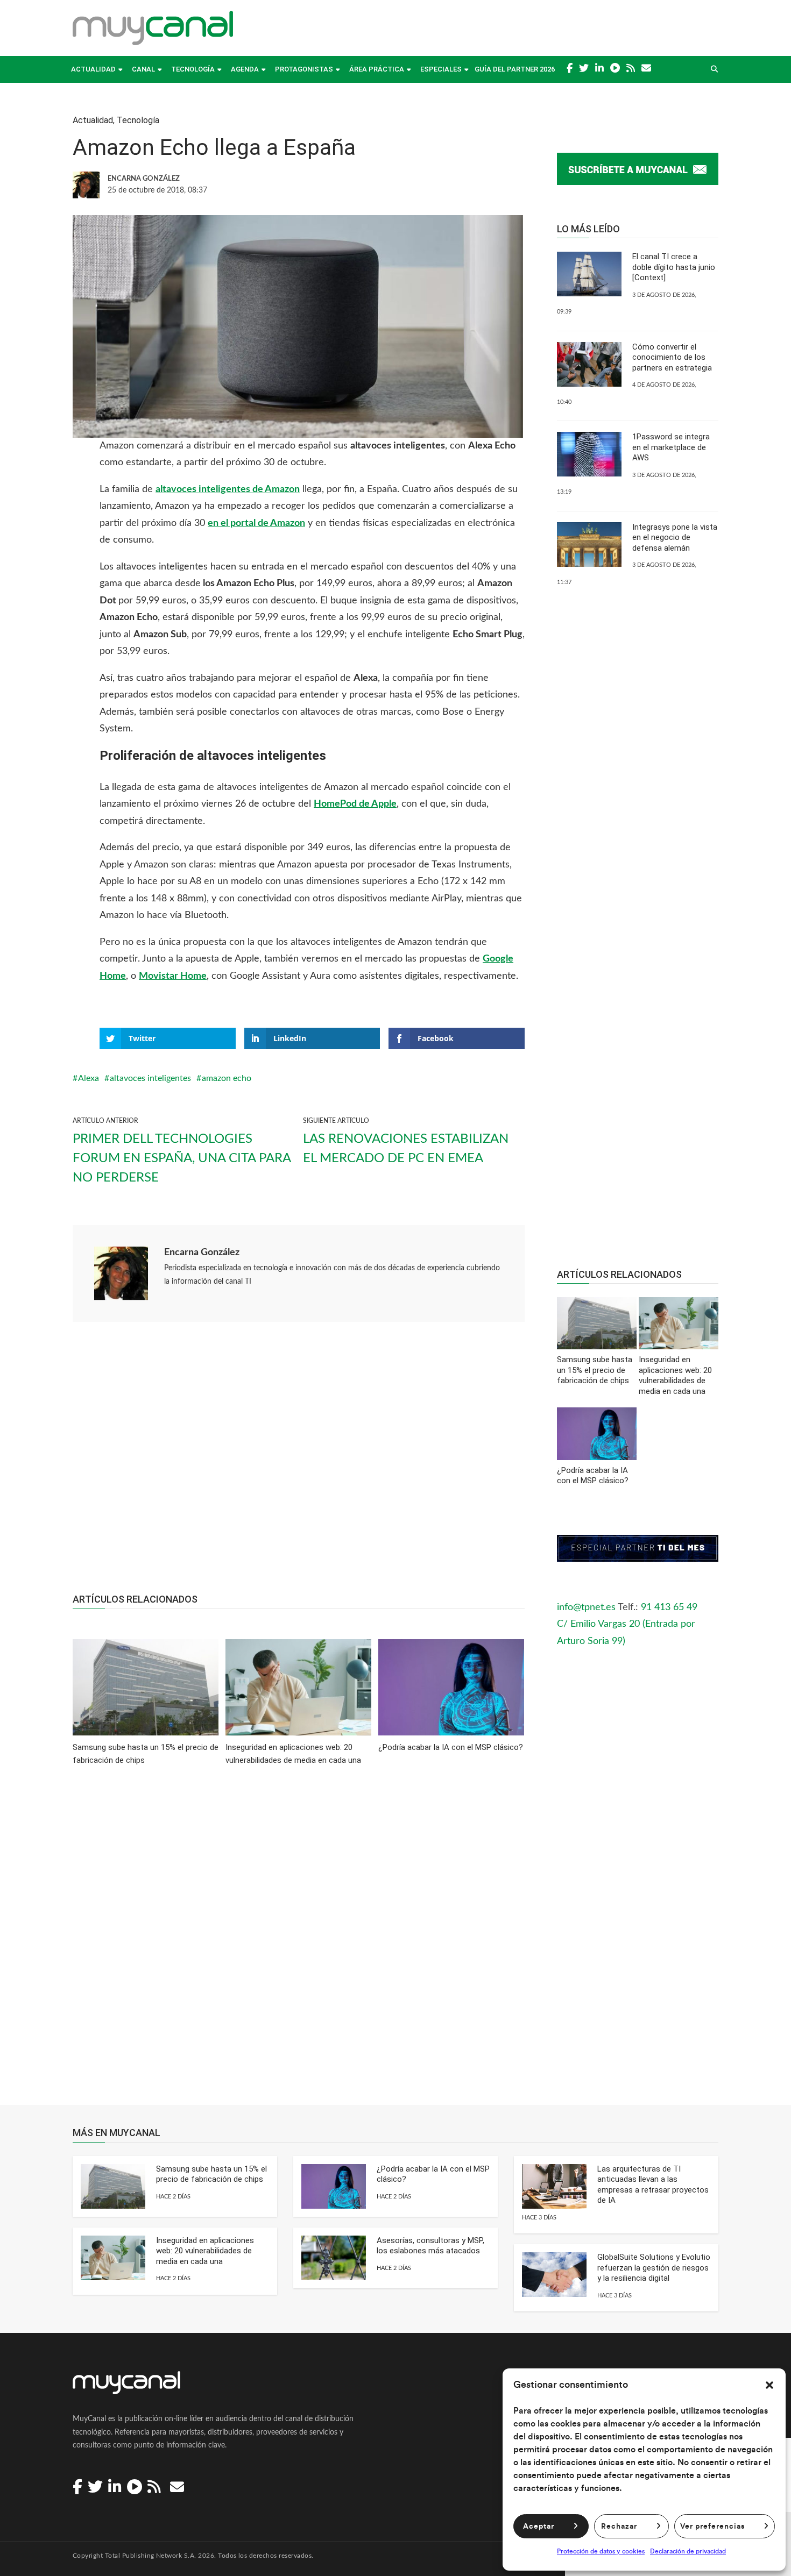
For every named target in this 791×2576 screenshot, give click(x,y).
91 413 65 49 (669, 1607)
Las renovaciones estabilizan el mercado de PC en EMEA (406, 1149)
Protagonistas (304, 69)
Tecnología (193, 69)
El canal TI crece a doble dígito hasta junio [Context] (674, 267)
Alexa (89, 1078)
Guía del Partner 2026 (515, 69)
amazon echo (227, 1078)
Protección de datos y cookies (601, 2551)
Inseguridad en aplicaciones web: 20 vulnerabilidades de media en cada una (205, 2251)
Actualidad (93, 69)
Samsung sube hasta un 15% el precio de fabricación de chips (211, 2174)
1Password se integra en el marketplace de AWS (671, 447)
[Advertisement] (299, 1463)
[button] (769, 2385)
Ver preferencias (712, 2527)
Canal (143, 69)
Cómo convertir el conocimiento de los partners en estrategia (672, 357)
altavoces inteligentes (150, 1078)
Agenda (245, 69)
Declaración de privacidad (688, 2551)
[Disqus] (299, 1943)
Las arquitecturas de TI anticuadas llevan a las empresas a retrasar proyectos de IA (653, 2185)
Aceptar (539, 2527)
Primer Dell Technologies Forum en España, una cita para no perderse (182, 1158)
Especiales (441, 69)
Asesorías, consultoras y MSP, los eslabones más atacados (430, 2246)
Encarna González (202, 1253)
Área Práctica (377, 69)
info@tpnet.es (586, 1607)
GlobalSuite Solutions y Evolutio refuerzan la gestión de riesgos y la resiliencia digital (654, 2268)
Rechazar (619, 2527)
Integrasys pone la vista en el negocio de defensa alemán (675, 538)
